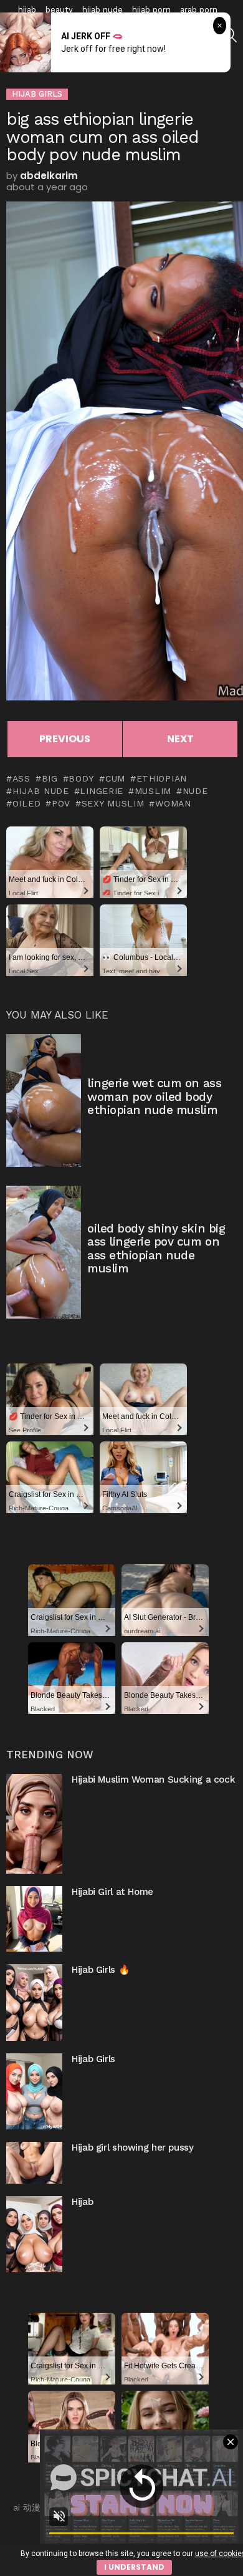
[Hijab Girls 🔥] (34, 2002)
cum (115, 778)
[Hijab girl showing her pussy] (34, 2163)
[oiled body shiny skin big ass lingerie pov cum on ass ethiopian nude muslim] (44, 1252)
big (50, 778)
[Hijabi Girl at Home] (34, 1919)
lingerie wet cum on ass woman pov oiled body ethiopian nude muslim (154, 1097)
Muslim (153, 791)
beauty (59, 10)
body (81, 778)
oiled (26, 803)
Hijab (82, 2202)
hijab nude (102, 10)
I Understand (134, 2567)
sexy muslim (113, 803)
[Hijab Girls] (34, 2091)
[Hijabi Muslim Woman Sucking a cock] (34, 1824)
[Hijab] (34, 2234)
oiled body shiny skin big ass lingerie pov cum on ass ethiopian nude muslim (156, 1248)
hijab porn (151, 10)
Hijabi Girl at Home (112, 1892)
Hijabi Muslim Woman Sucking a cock (153, 1779)
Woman (173, 803)
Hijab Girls (93, 2059)
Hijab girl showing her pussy (133, 2147)
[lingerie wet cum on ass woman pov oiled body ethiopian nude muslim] (44, 1101)
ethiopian (162, 778)
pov (61, 803)
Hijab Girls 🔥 (101, 1970)
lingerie (102, 791)
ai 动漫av (31, 2507)
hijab (27, 10)
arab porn (199, 10)
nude (195, 791)
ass (21, 778)
